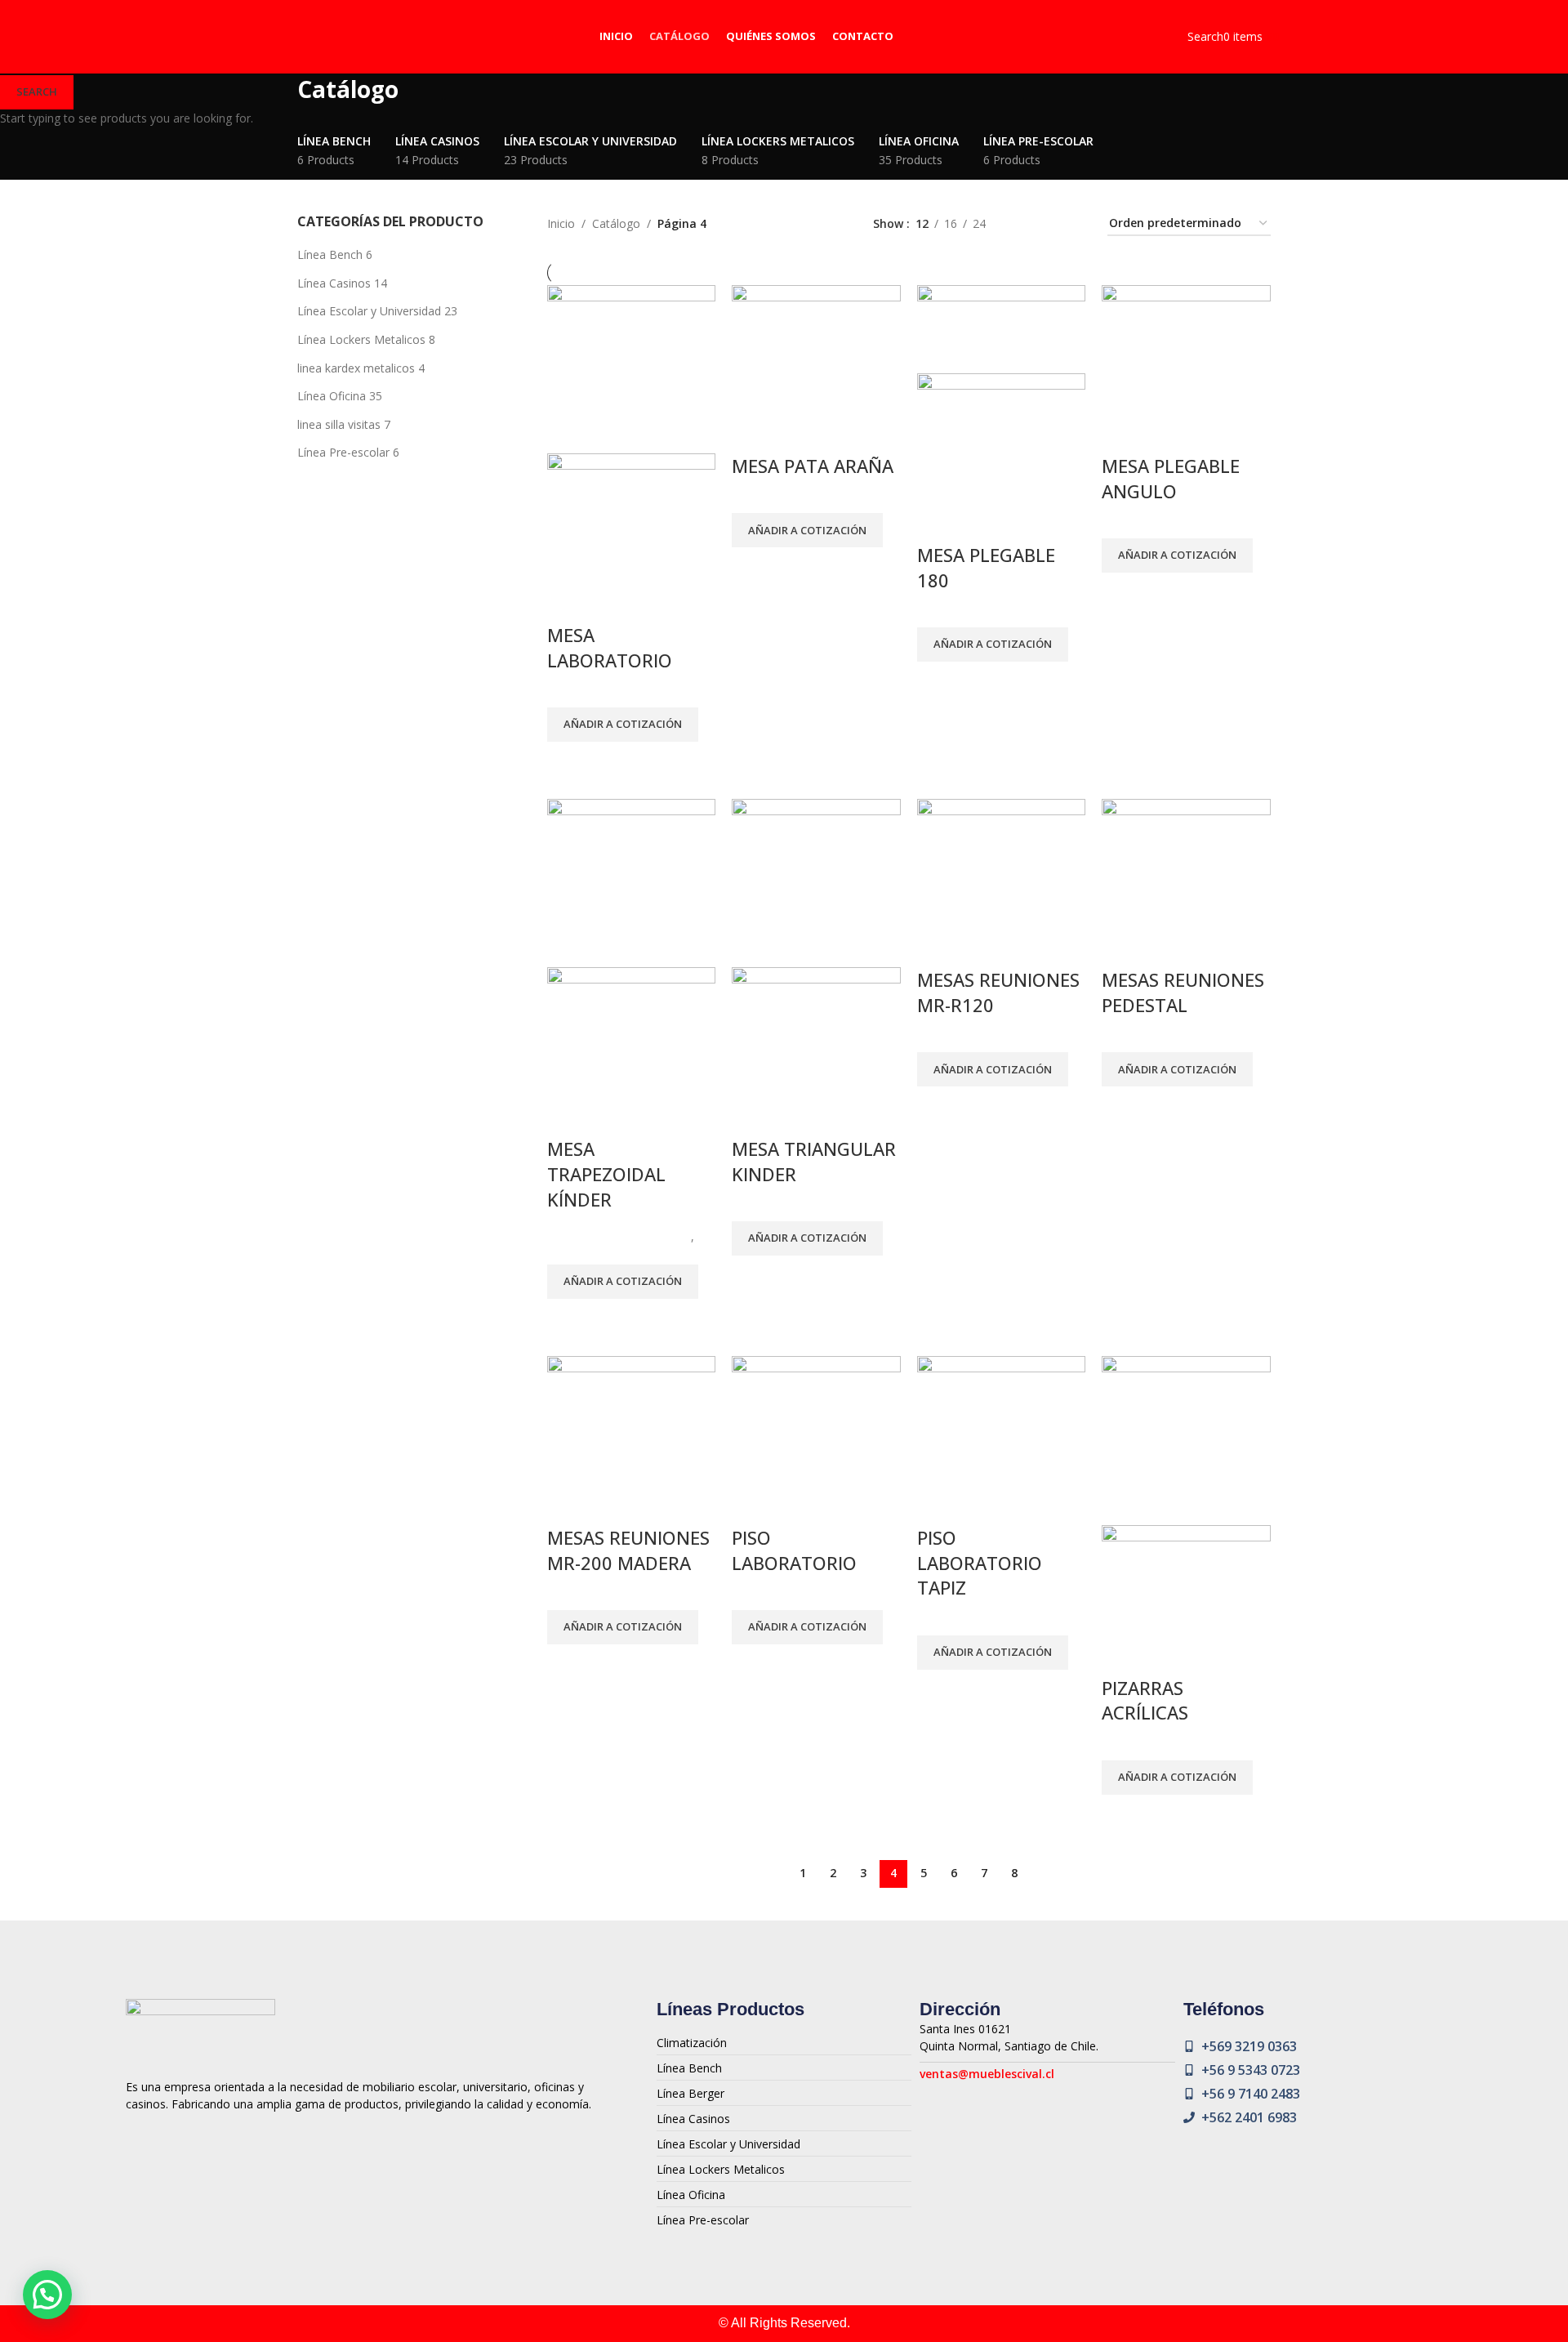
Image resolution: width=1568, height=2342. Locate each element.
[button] (47, 2295)
